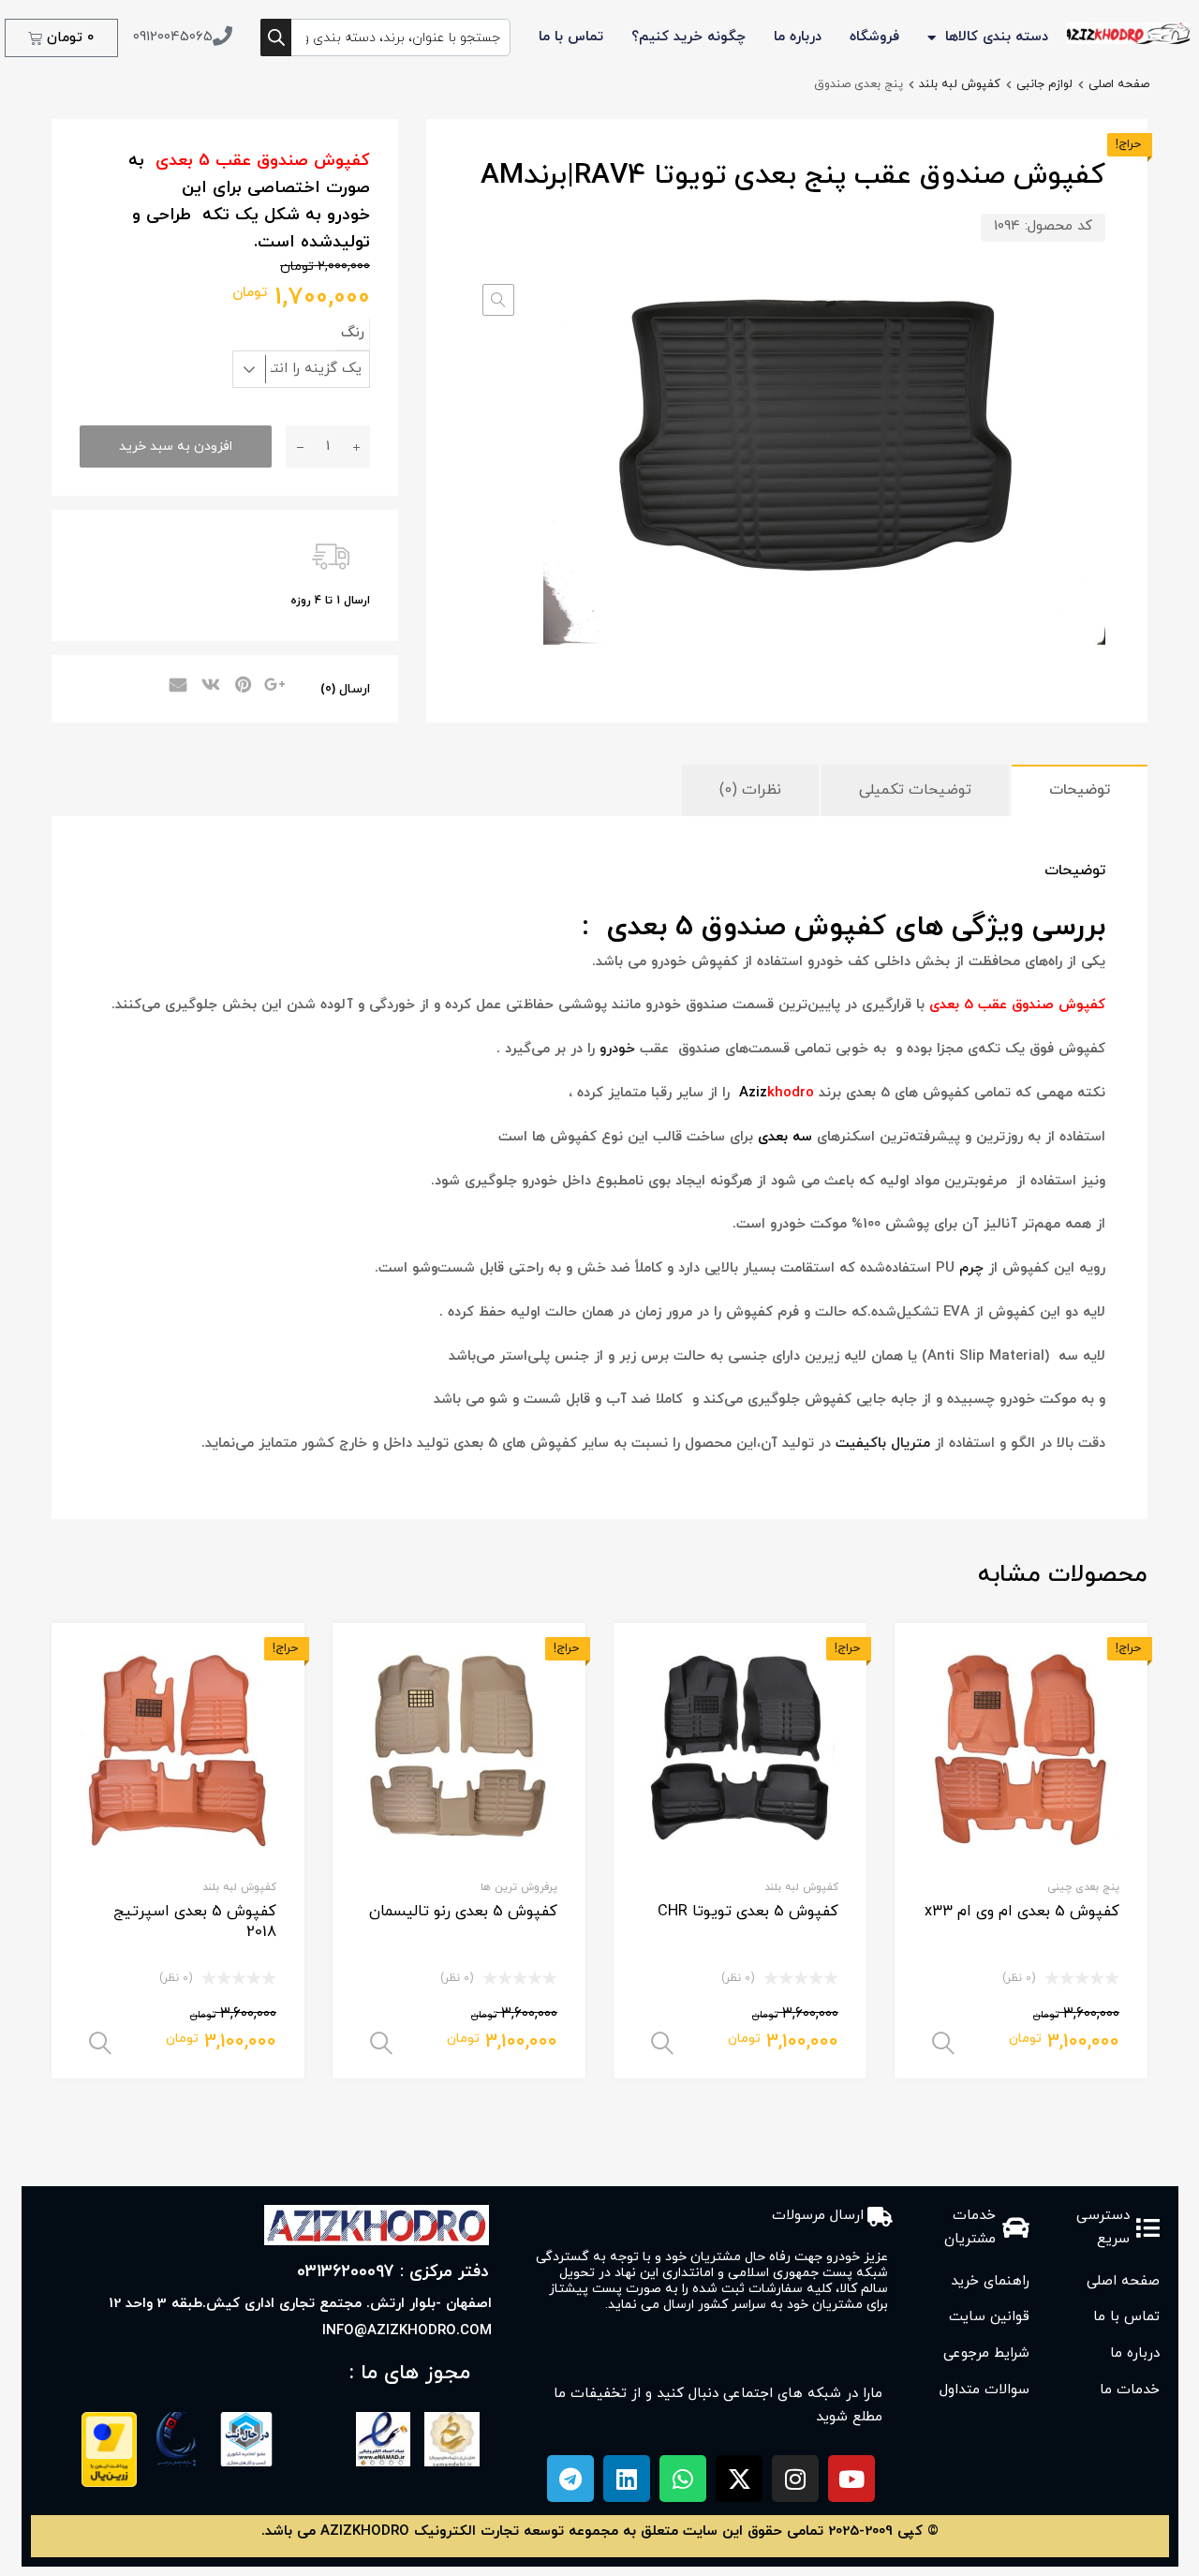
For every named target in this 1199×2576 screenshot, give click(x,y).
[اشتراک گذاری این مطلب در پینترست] (241, 687)
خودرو (617, 1049)
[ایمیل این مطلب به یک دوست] (175, 687)
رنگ (353, 333)
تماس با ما (571, 37)
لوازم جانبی (1044, 84)
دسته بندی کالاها (997, 37)
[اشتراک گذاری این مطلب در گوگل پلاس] (274, 687)
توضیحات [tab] (1080, 790)
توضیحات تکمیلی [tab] (915, 790)
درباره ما (798, 37)
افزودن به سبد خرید (176, 447)
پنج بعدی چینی (1083, 1887)
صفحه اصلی (1119, 84)
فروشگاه (874, 37)
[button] (498, 300)
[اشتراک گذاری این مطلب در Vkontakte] (208, 687)
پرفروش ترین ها (519, 1887)
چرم (971, 1268)
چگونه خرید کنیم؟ (688, 37)
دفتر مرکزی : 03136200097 (393, 2272)
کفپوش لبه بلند (960, 84)
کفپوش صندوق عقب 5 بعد (1022, 1005)
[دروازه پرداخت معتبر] (109, 2484)
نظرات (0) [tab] (750, 790)
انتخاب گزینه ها (943, 2044)
